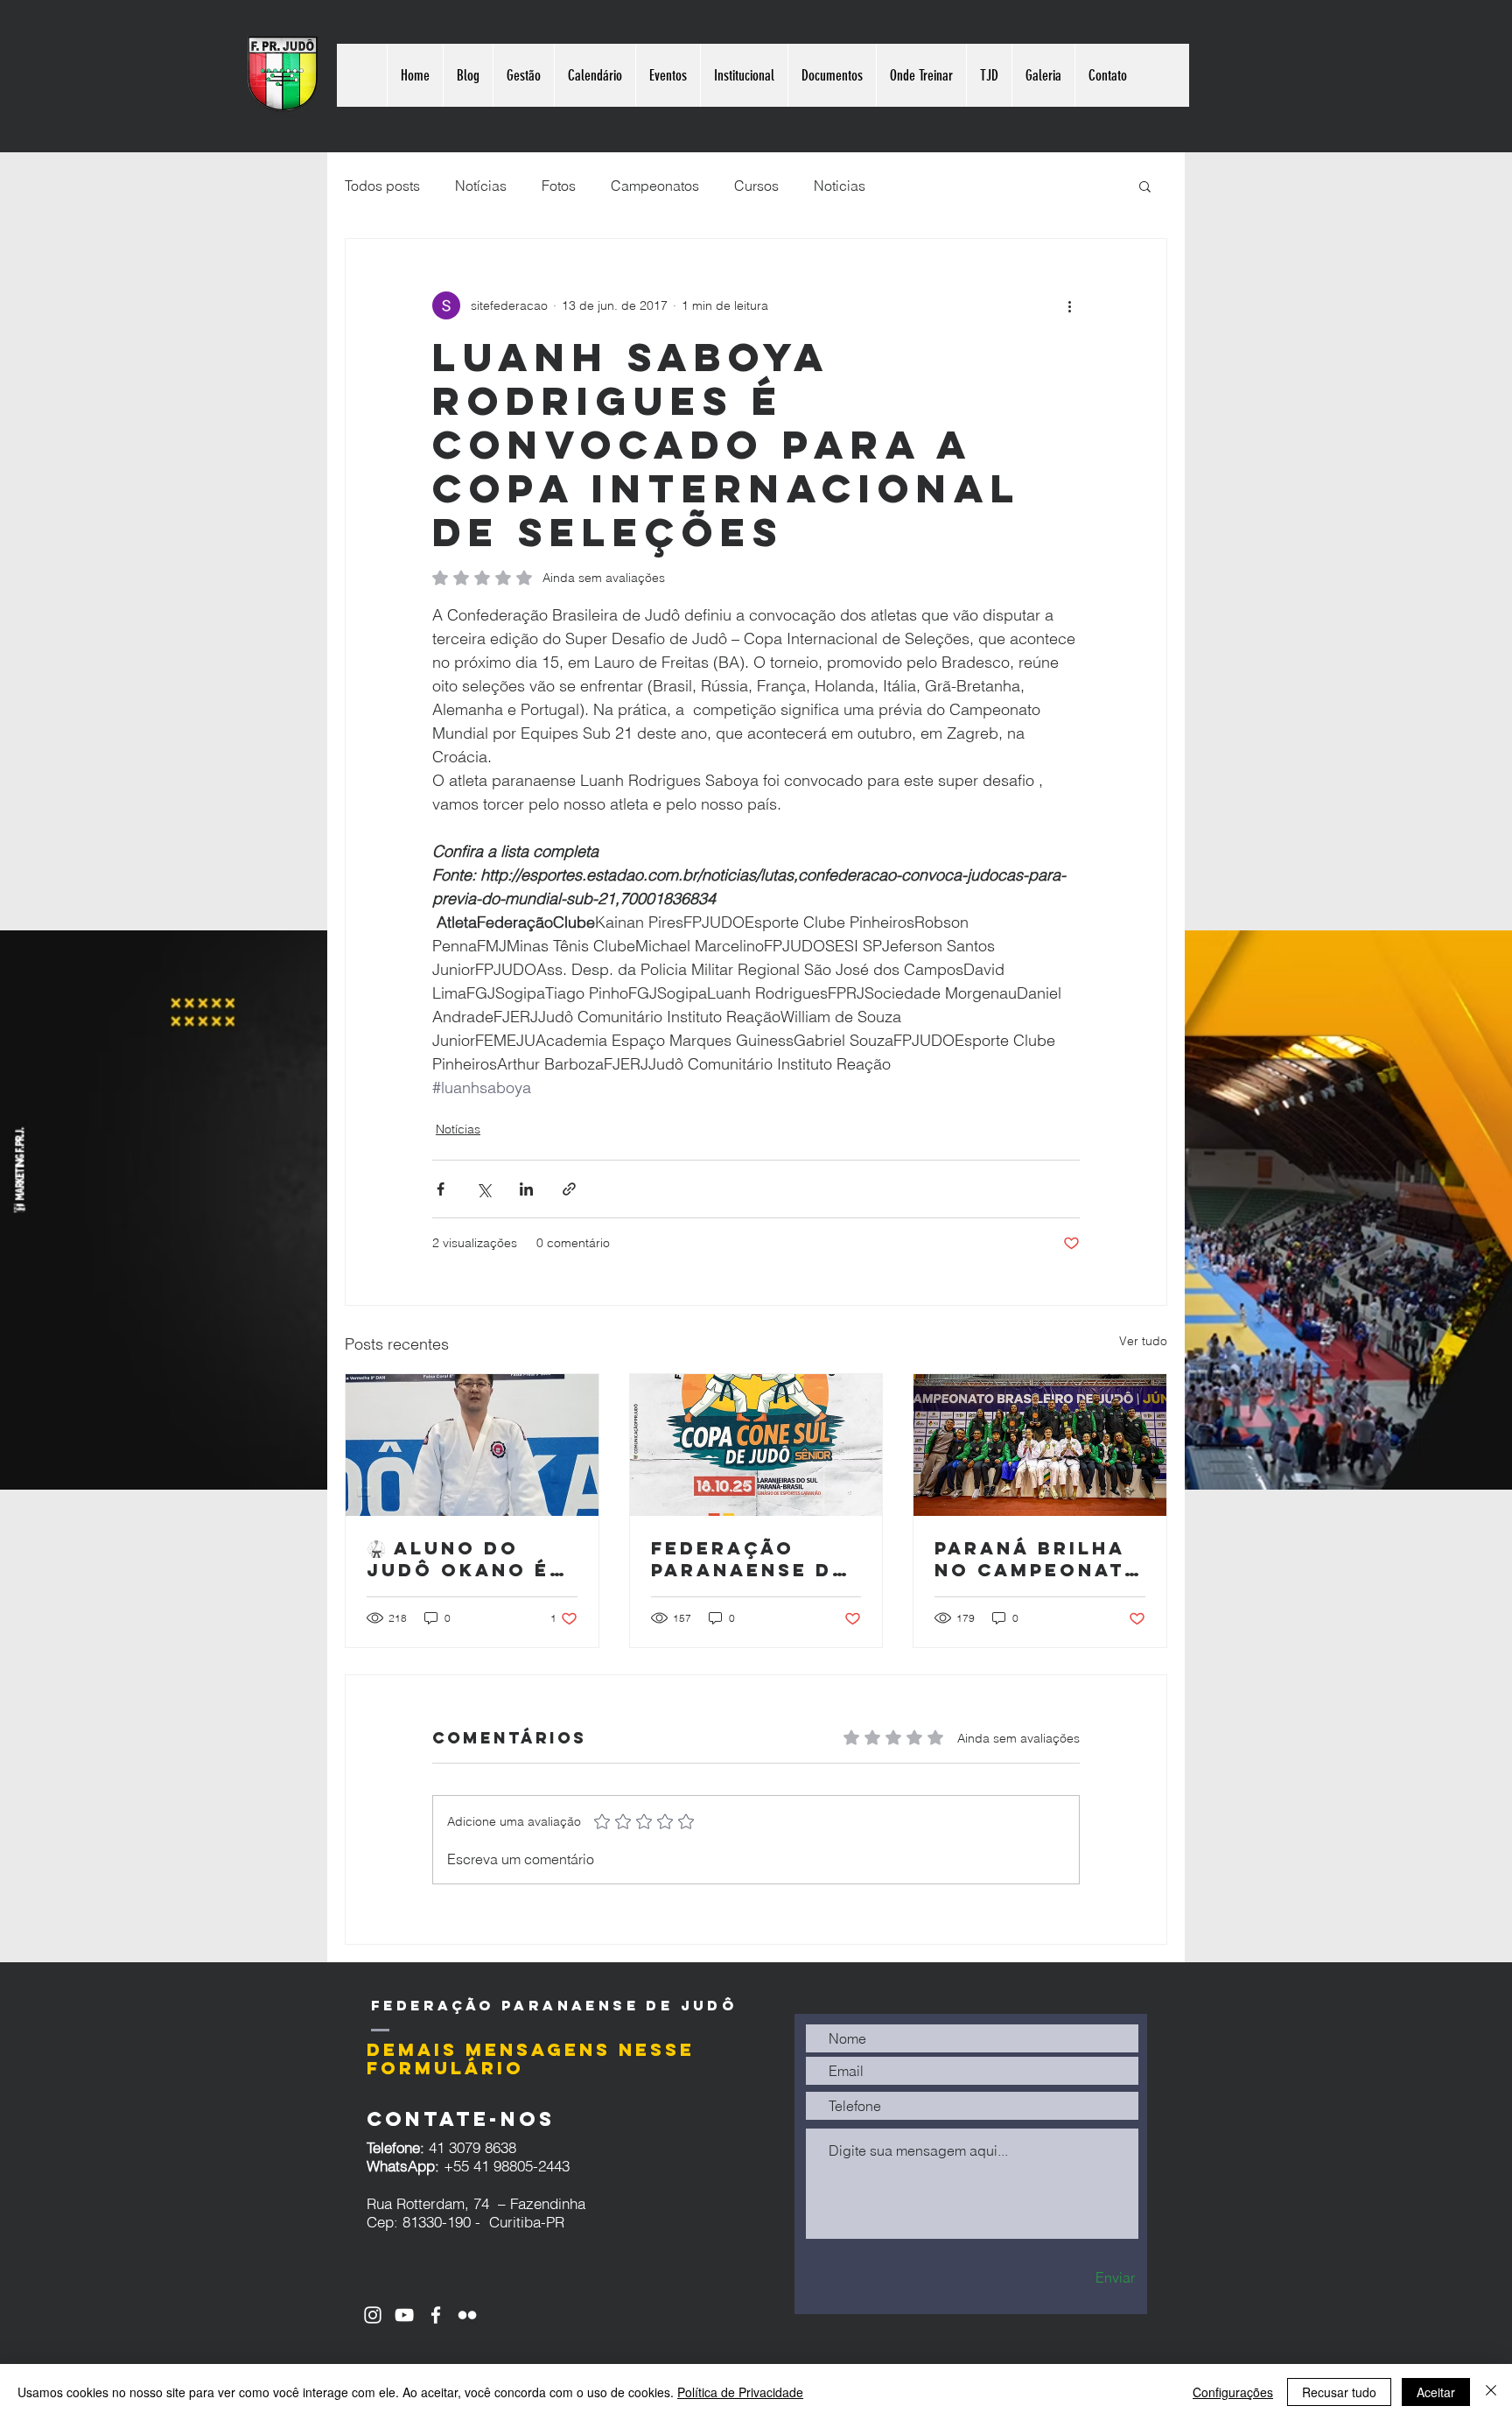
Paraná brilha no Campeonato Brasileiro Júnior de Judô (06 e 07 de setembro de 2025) (1039, 1559)
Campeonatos (655, 186)
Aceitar (1436, 2392)
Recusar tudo (1339, 2392)
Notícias (481, 186)
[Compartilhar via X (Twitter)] (483, 1189)
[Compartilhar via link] (569, 1189)
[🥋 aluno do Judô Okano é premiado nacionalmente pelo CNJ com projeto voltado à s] (472, 1445)
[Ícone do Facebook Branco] (436, 2315)
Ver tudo (1143, 1341)
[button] (1145, 186)
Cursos (756, 186)
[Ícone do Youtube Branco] (404, 2315)
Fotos (559, 186)
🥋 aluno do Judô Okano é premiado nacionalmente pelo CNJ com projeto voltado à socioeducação (471, 1559)
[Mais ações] (1069, 305)
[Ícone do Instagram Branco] (373, 2315)
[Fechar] (1491, 2392)
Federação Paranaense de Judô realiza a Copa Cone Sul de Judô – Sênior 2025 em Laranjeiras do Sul (755, 1559)
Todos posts (382, 186)
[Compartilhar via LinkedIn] (526, 1189)
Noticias (840, 186)
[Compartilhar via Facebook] (441, 1189)
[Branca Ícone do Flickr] (467, 2315)
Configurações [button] (1233, 2392)
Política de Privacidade (740, 2392)
